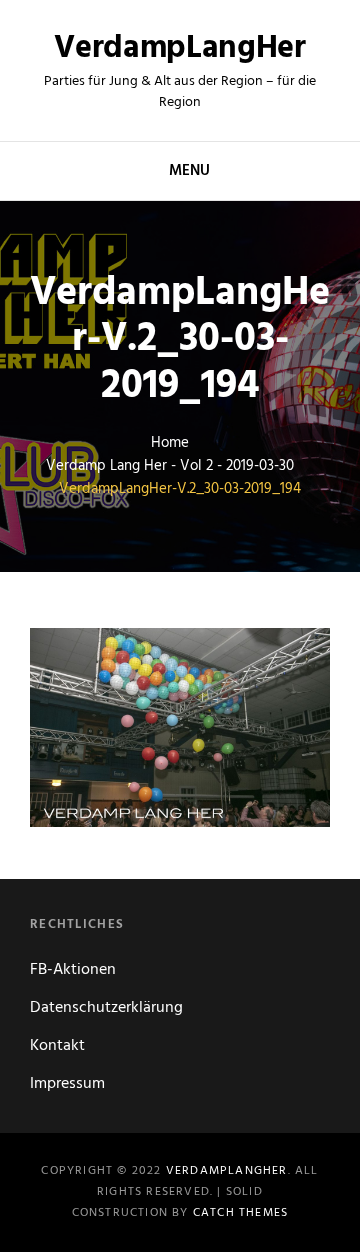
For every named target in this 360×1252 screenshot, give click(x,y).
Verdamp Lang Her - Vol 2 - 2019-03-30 (170, 466)
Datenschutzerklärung (106, 1008)
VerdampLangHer (180, 48)
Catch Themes (240, 1213)
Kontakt (57, 1046)
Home (170, 443)
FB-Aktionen (73, 970)
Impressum (67, 1084)
